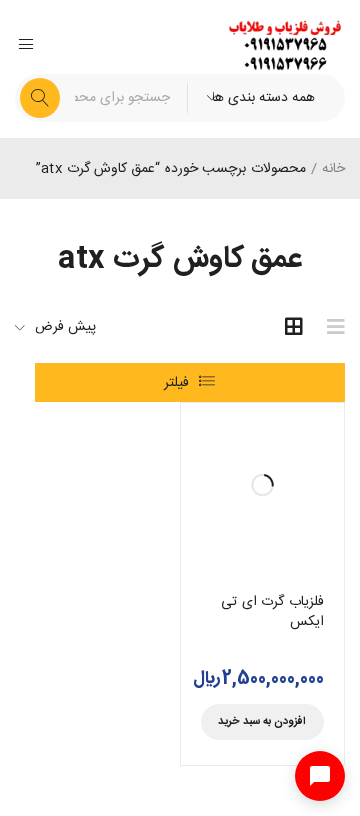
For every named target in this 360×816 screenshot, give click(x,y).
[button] (263, 722)
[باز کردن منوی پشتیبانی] (320, 776)
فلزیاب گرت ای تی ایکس (272, 612)
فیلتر (176, 383)
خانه (333, 169)
